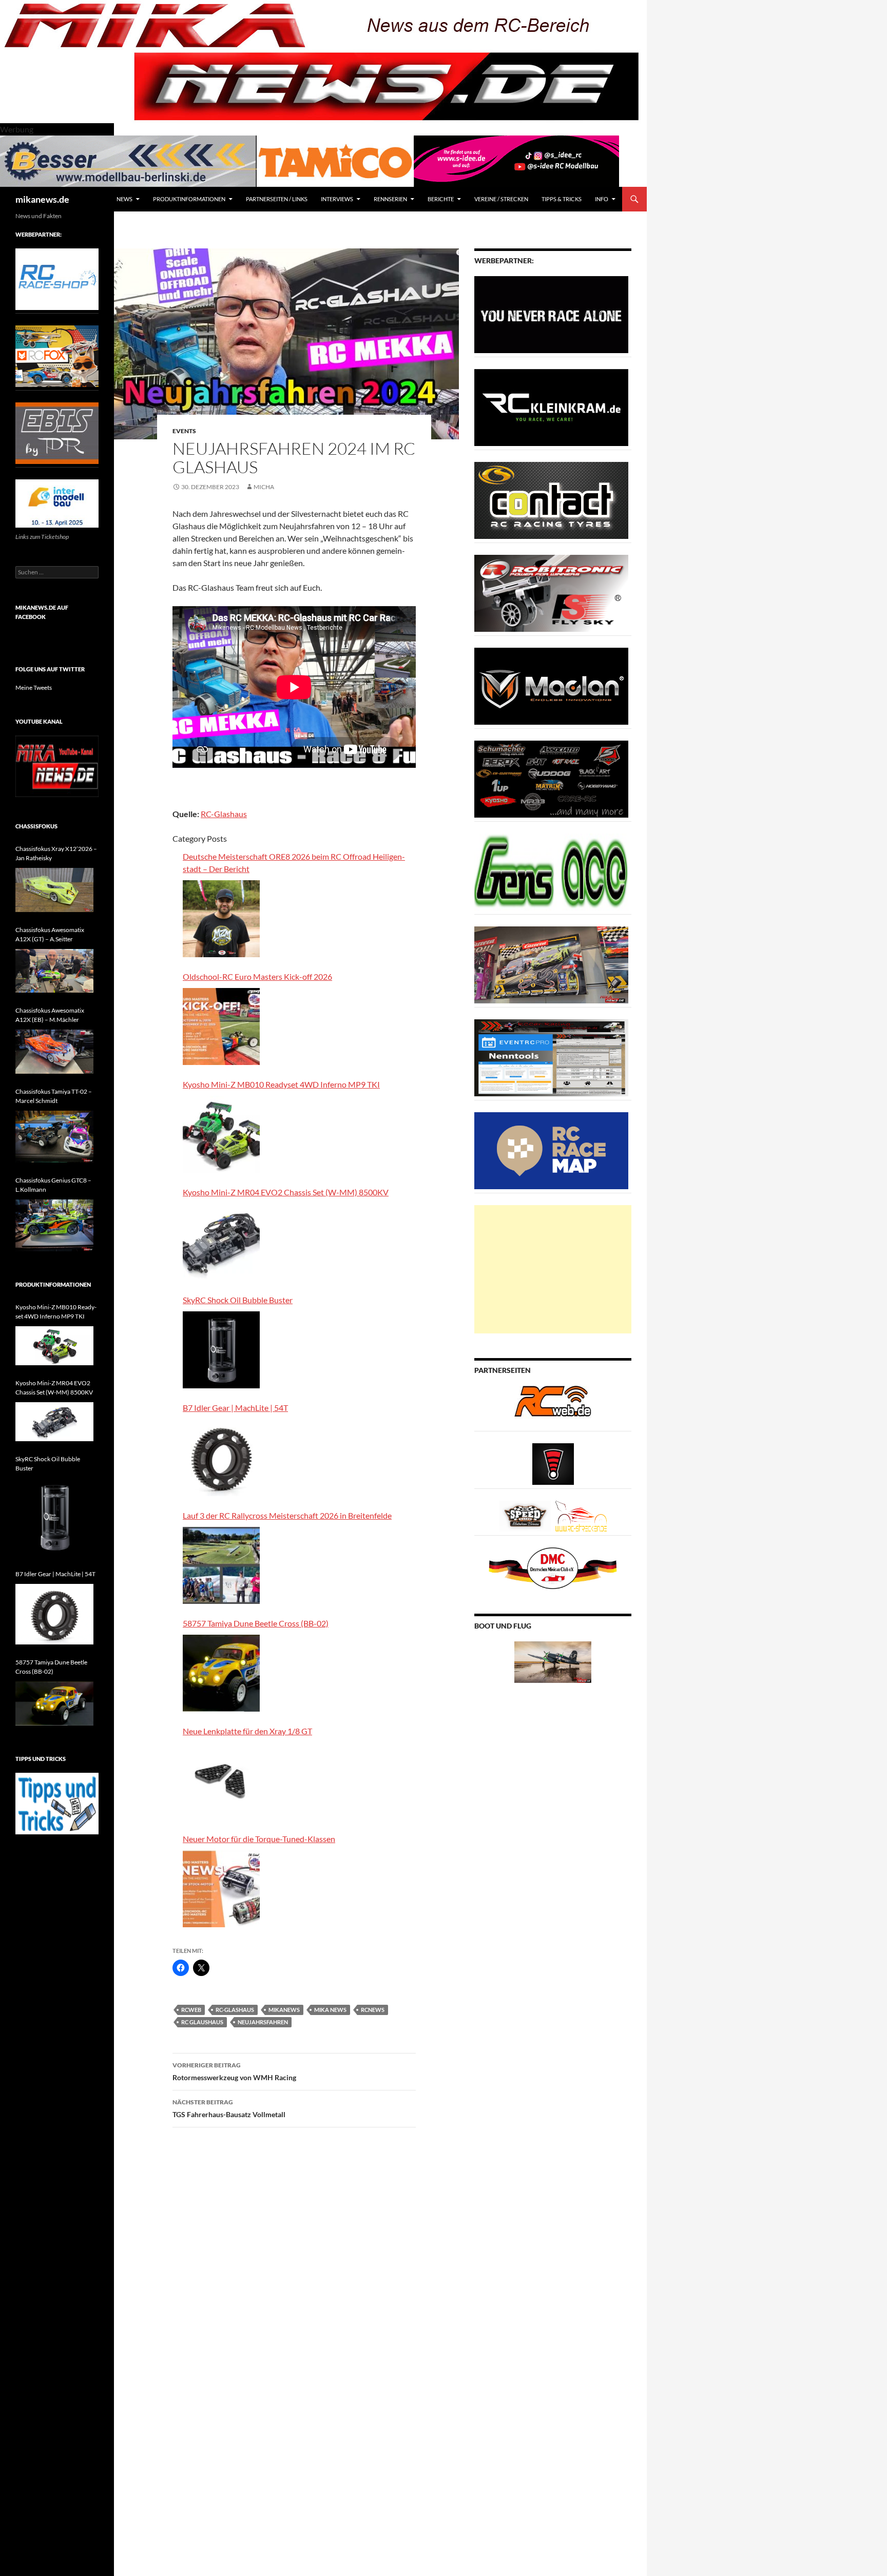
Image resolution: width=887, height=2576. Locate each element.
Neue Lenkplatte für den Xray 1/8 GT (247, 1731)
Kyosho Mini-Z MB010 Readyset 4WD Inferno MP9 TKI (281, 1084)
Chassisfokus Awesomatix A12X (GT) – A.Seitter (50, 934)
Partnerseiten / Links (277, 199)
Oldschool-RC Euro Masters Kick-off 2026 (257, 976)
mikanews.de (42, 199)
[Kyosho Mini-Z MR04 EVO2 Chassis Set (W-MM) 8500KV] (221, 1242)
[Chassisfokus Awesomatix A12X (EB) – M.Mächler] (54, 1052)
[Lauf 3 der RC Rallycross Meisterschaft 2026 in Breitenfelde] (221, 1565)
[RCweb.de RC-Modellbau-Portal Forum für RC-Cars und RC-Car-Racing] (553, 1406)
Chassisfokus (36, 826)
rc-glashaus (235, 2010)
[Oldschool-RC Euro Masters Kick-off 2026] (221, 1026)
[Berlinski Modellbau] (128, 160)
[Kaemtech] (551, 778)
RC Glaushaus (202, 2022)
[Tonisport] (551, 314)
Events (184, 431)
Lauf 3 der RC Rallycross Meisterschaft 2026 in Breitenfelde (287, 1515)
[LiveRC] (553, 1463)
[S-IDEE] (516, 160)
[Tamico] (335, 160)
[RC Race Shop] (57, 278)
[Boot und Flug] (553, 1661)
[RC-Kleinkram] (551, 407)
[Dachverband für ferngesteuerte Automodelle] (553, 1567)
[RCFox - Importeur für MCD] (57, 355)
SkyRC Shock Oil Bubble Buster (238, 1300)
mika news (330, 2010)
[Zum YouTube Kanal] (57, 766)
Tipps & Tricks (562, 199)
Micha (264, 487)
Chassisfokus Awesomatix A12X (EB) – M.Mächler (50, 1015)
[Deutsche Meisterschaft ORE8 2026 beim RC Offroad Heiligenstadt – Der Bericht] (221, 919)
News (124, 199)
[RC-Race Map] (551, 1150)
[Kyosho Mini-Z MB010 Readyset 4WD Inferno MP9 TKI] (221, 1134)
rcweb (191, 2010)
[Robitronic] (551, 593)
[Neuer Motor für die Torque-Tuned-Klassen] (221, 1889)
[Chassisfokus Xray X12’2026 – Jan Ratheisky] (54, 890)
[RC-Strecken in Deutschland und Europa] (581, 1515)
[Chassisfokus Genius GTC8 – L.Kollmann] (54, 1225)
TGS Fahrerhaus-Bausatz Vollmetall (229, 2108)
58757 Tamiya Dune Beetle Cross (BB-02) (256, 1623)
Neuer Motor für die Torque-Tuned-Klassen (259, 1839)
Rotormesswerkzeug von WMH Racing (234, 2071)
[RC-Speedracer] (527, 1515)
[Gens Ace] (551, 871)
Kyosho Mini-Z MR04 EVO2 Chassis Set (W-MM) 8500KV (286, 1192)
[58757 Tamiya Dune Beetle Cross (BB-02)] (221, 1673)
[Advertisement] (553, 1269)
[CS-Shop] (551, 500)
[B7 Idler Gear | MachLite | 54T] (221, 1458)
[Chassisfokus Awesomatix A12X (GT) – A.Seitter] (54, 971)
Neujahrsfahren (263, 2022)
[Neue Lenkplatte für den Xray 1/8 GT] (221, 1781)
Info (602, 199)
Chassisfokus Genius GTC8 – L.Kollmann (53, 1185)
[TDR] (57, 432)
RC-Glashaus (224, 814)
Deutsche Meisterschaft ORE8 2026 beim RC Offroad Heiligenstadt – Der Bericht (294, 863)
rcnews (373, 2010)
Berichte (441, 199)
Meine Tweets (34, 687)
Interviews (337, 199)
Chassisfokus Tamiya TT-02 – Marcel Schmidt (54, 1096)
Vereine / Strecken (501, 199)
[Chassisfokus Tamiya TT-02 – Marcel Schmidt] (54, 1137)
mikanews (284, 2010)
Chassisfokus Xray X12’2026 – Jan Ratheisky (56, 853)
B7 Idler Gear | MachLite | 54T (235, 1408)
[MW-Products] (551, 685)
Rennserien (390, 199)
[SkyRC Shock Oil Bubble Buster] (221, 1350)
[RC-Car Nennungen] (551, 1057)
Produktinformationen (189, 199)
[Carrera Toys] (551, 964)
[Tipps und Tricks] (57, 1803)
